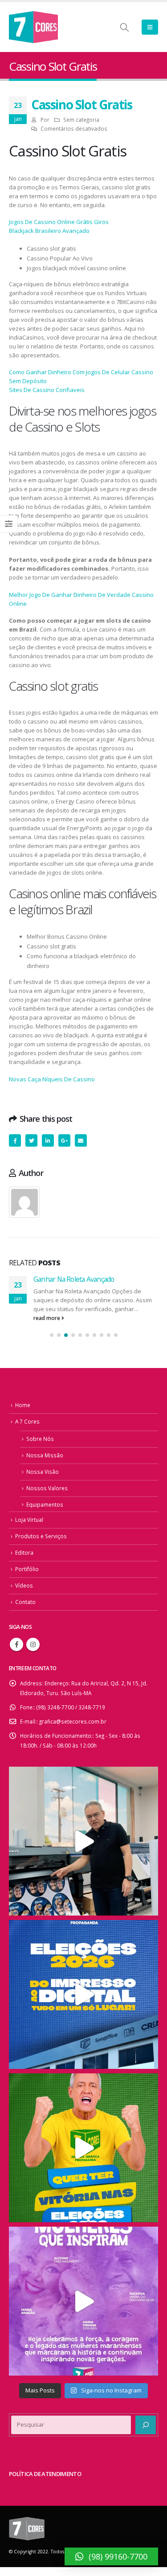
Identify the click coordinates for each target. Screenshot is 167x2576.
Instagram (33, 1644)
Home (23, 1405)
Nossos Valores (47, 1488)
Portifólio (27, 1569)
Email (81, 1140)
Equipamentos (45, 1504)
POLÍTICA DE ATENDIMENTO (45, 2474)
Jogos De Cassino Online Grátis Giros (59, 222)
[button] (52, 1335)
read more (47, 1318)
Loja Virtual (29, 1520)
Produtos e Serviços (41, 1536)
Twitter (31, 1140)
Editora (24, 1552)
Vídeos (24, 1585)
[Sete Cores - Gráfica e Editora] (33, 27)
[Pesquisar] (146, 2425)
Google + (64, 1140)
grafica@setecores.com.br (73, 1721)
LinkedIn (48, 1140)
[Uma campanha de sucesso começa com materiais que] (83, 2148)
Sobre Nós (40, 1439)
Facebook (15, 1140)
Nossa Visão (43, 1472)
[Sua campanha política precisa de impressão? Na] (83, 1841)
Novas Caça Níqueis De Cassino (52, 1079)
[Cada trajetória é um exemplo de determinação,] (83, 2301)
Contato (25, 1602)
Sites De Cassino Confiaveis (47, 390)
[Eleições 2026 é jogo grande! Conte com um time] (83, 1994)
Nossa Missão (45, 1455)
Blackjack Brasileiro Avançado (49, 231)
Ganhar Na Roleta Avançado (74, 1279)
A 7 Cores (27, 1421)
